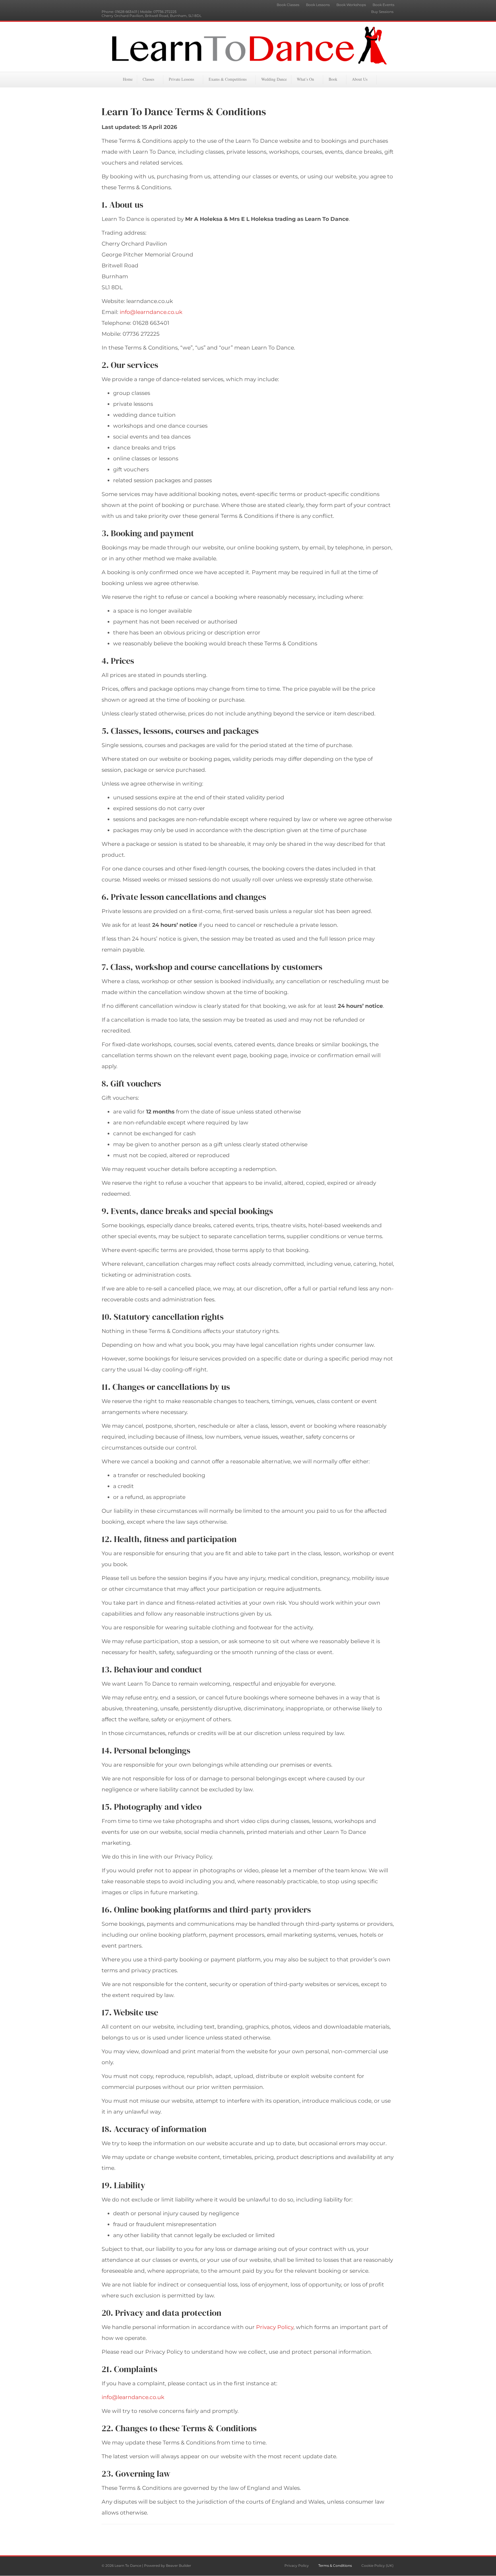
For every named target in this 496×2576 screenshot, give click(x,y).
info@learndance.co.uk (151, 312)
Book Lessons (318, 5)
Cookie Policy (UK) (377, 2566)
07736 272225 (165, 12)
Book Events (383, 5)
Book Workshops (351, 5)
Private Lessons (181, 79)
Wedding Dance (274, 79)
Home (128, 79)
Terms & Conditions (335, 2566)
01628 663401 (126, 12)
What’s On (305, 79)
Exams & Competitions (228, 79)
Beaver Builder (179, 2566)
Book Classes (288, 5)
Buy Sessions (382, 12)
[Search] (390, 79)
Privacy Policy (275, 2327)
